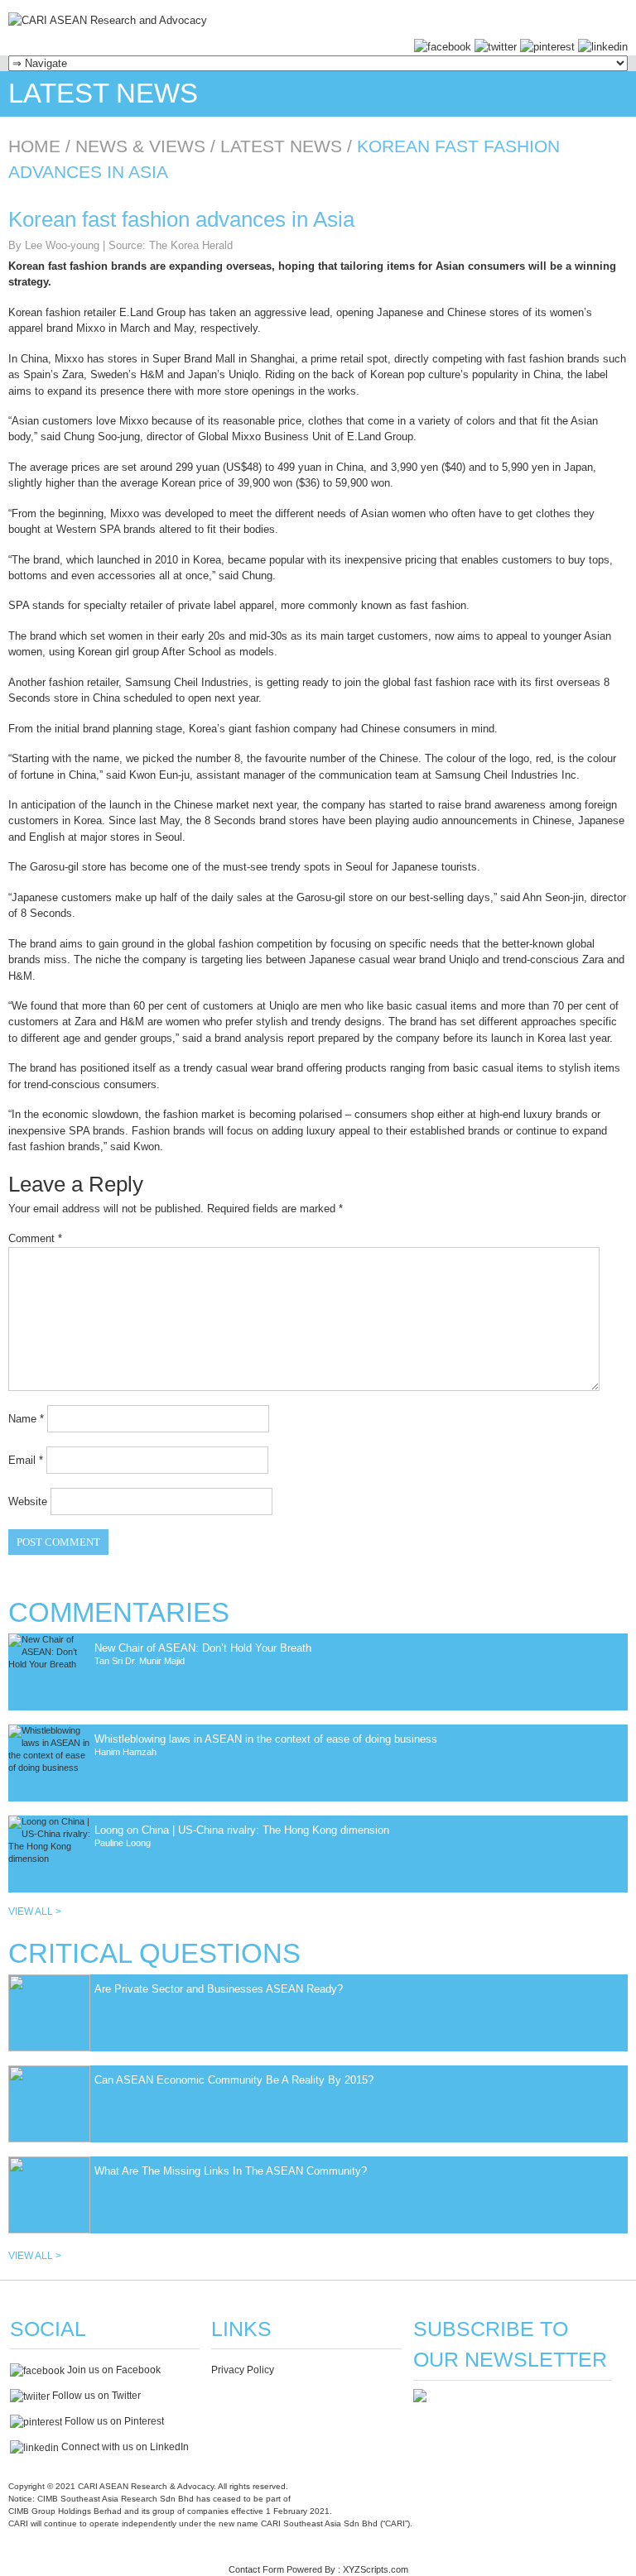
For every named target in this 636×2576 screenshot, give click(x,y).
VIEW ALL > (35, 1912)
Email (26, 1460)
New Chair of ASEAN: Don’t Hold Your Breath (203, 1648)
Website (28, 1501)
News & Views (140, 146)
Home (34, 146)
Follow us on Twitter (95, 2396)
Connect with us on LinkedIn (124, 2447)
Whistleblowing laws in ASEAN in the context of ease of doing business (266, 1739)
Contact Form (256, 2569)
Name (26, 1419)
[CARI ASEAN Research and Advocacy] (108, 20)
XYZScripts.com (376, 2569)
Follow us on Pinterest (113, 2421)
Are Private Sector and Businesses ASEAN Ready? (219, 1989)
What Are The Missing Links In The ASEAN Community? (231, 2171)
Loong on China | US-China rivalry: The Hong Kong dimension (242, 1830)
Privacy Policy (243, 2370)
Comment (35, 1238)
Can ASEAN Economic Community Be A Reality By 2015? (234, 2080)
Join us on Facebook (113, 2370)
